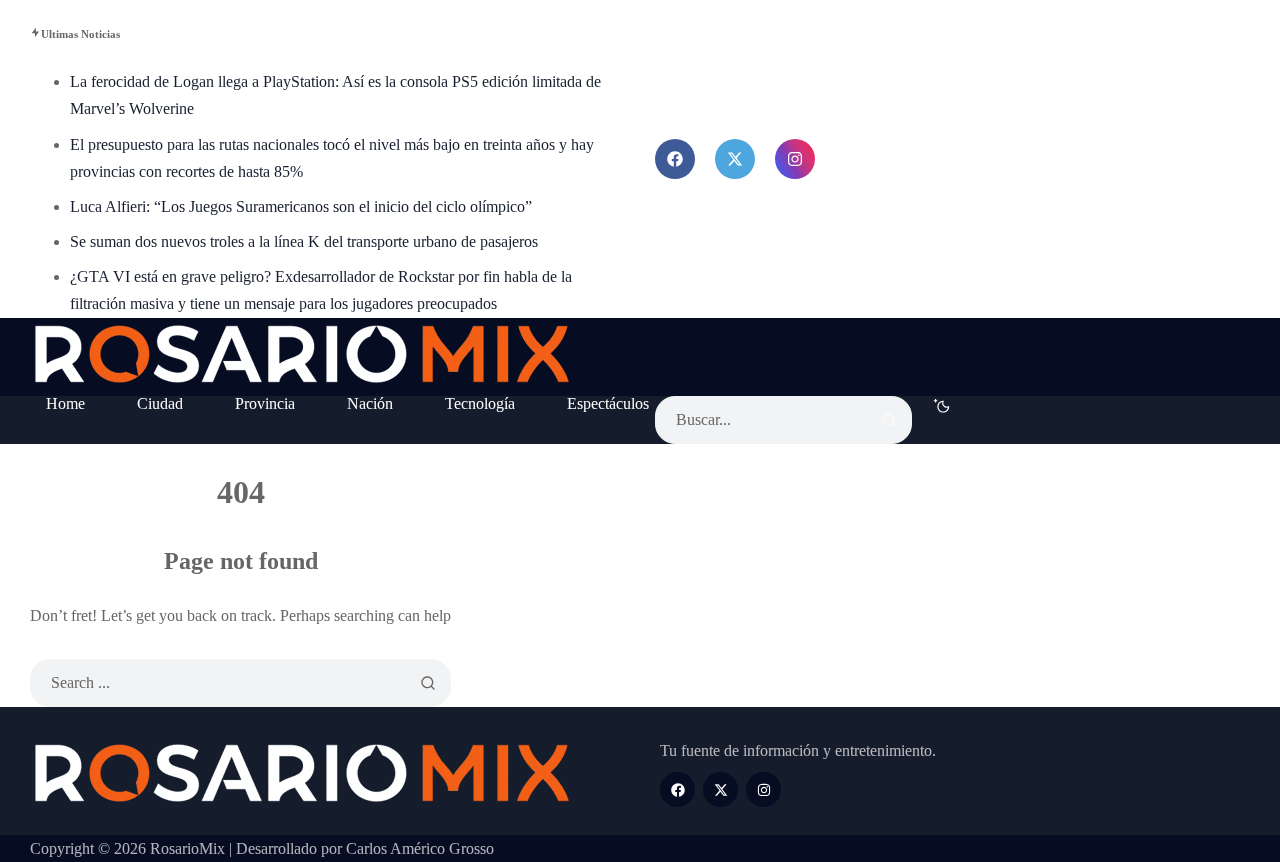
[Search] (889, 420)
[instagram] (795, 159)
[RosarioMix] (302, 357)
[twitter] (735, 159)
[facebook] (675, 159)
